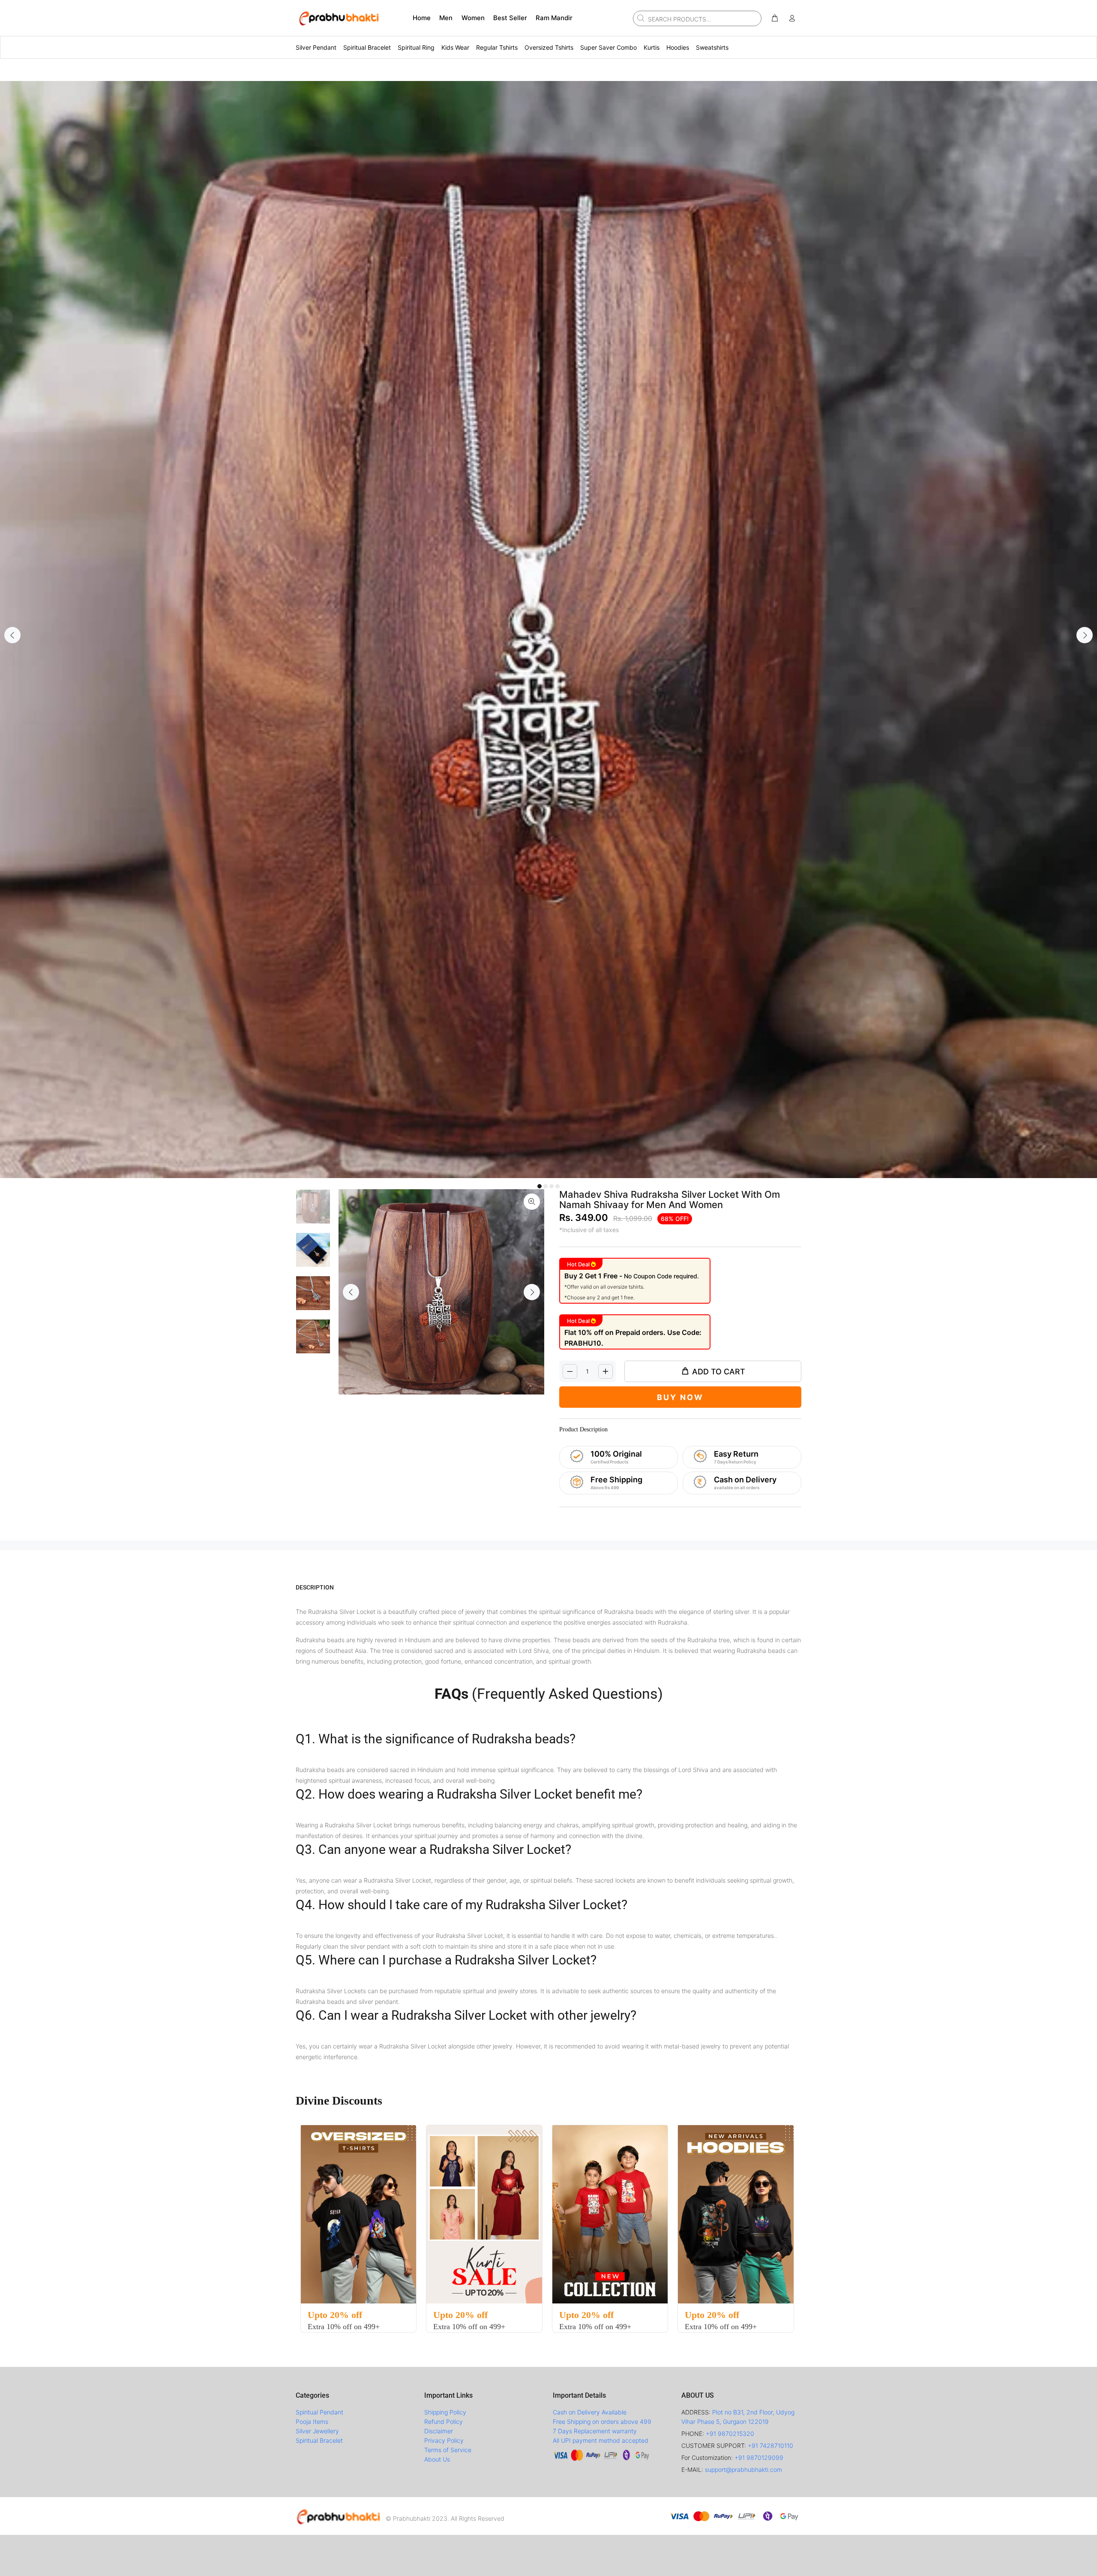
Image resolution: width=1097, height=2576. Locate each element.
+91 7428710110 (770, 2446)
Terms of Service (448, 2450)
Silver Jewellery (317, 2431)
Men (446, 18)
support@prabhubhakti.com (743, 2470)
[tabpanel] (548, 630)
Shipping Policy (445, 2412)
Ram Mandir (554, 18)
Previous (12, 635)
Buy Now (680, 1397)
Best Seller (510, 18)
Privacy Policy (444, 2440)
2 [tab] (546, 1186)
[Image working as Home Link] (339, 18)
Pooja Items (312, 2422)
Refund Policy (444, 2422)
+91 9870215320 (730, 2434)
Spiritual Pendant (319, 2412)
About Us (437, 2459)
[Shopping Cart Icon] (775, 18)
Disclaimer (439, 2431)
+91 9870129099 (759, 2458)
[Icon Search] (640, 18)
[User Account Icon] (792, 18)
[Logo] (339, 2516)
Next (1085, 635)
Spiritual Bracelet (319, 2440)
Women (473, 18)
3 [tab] (551, 1186)
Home (422, 18)
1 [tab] (540, 1186)
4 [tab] (557, 1186)
